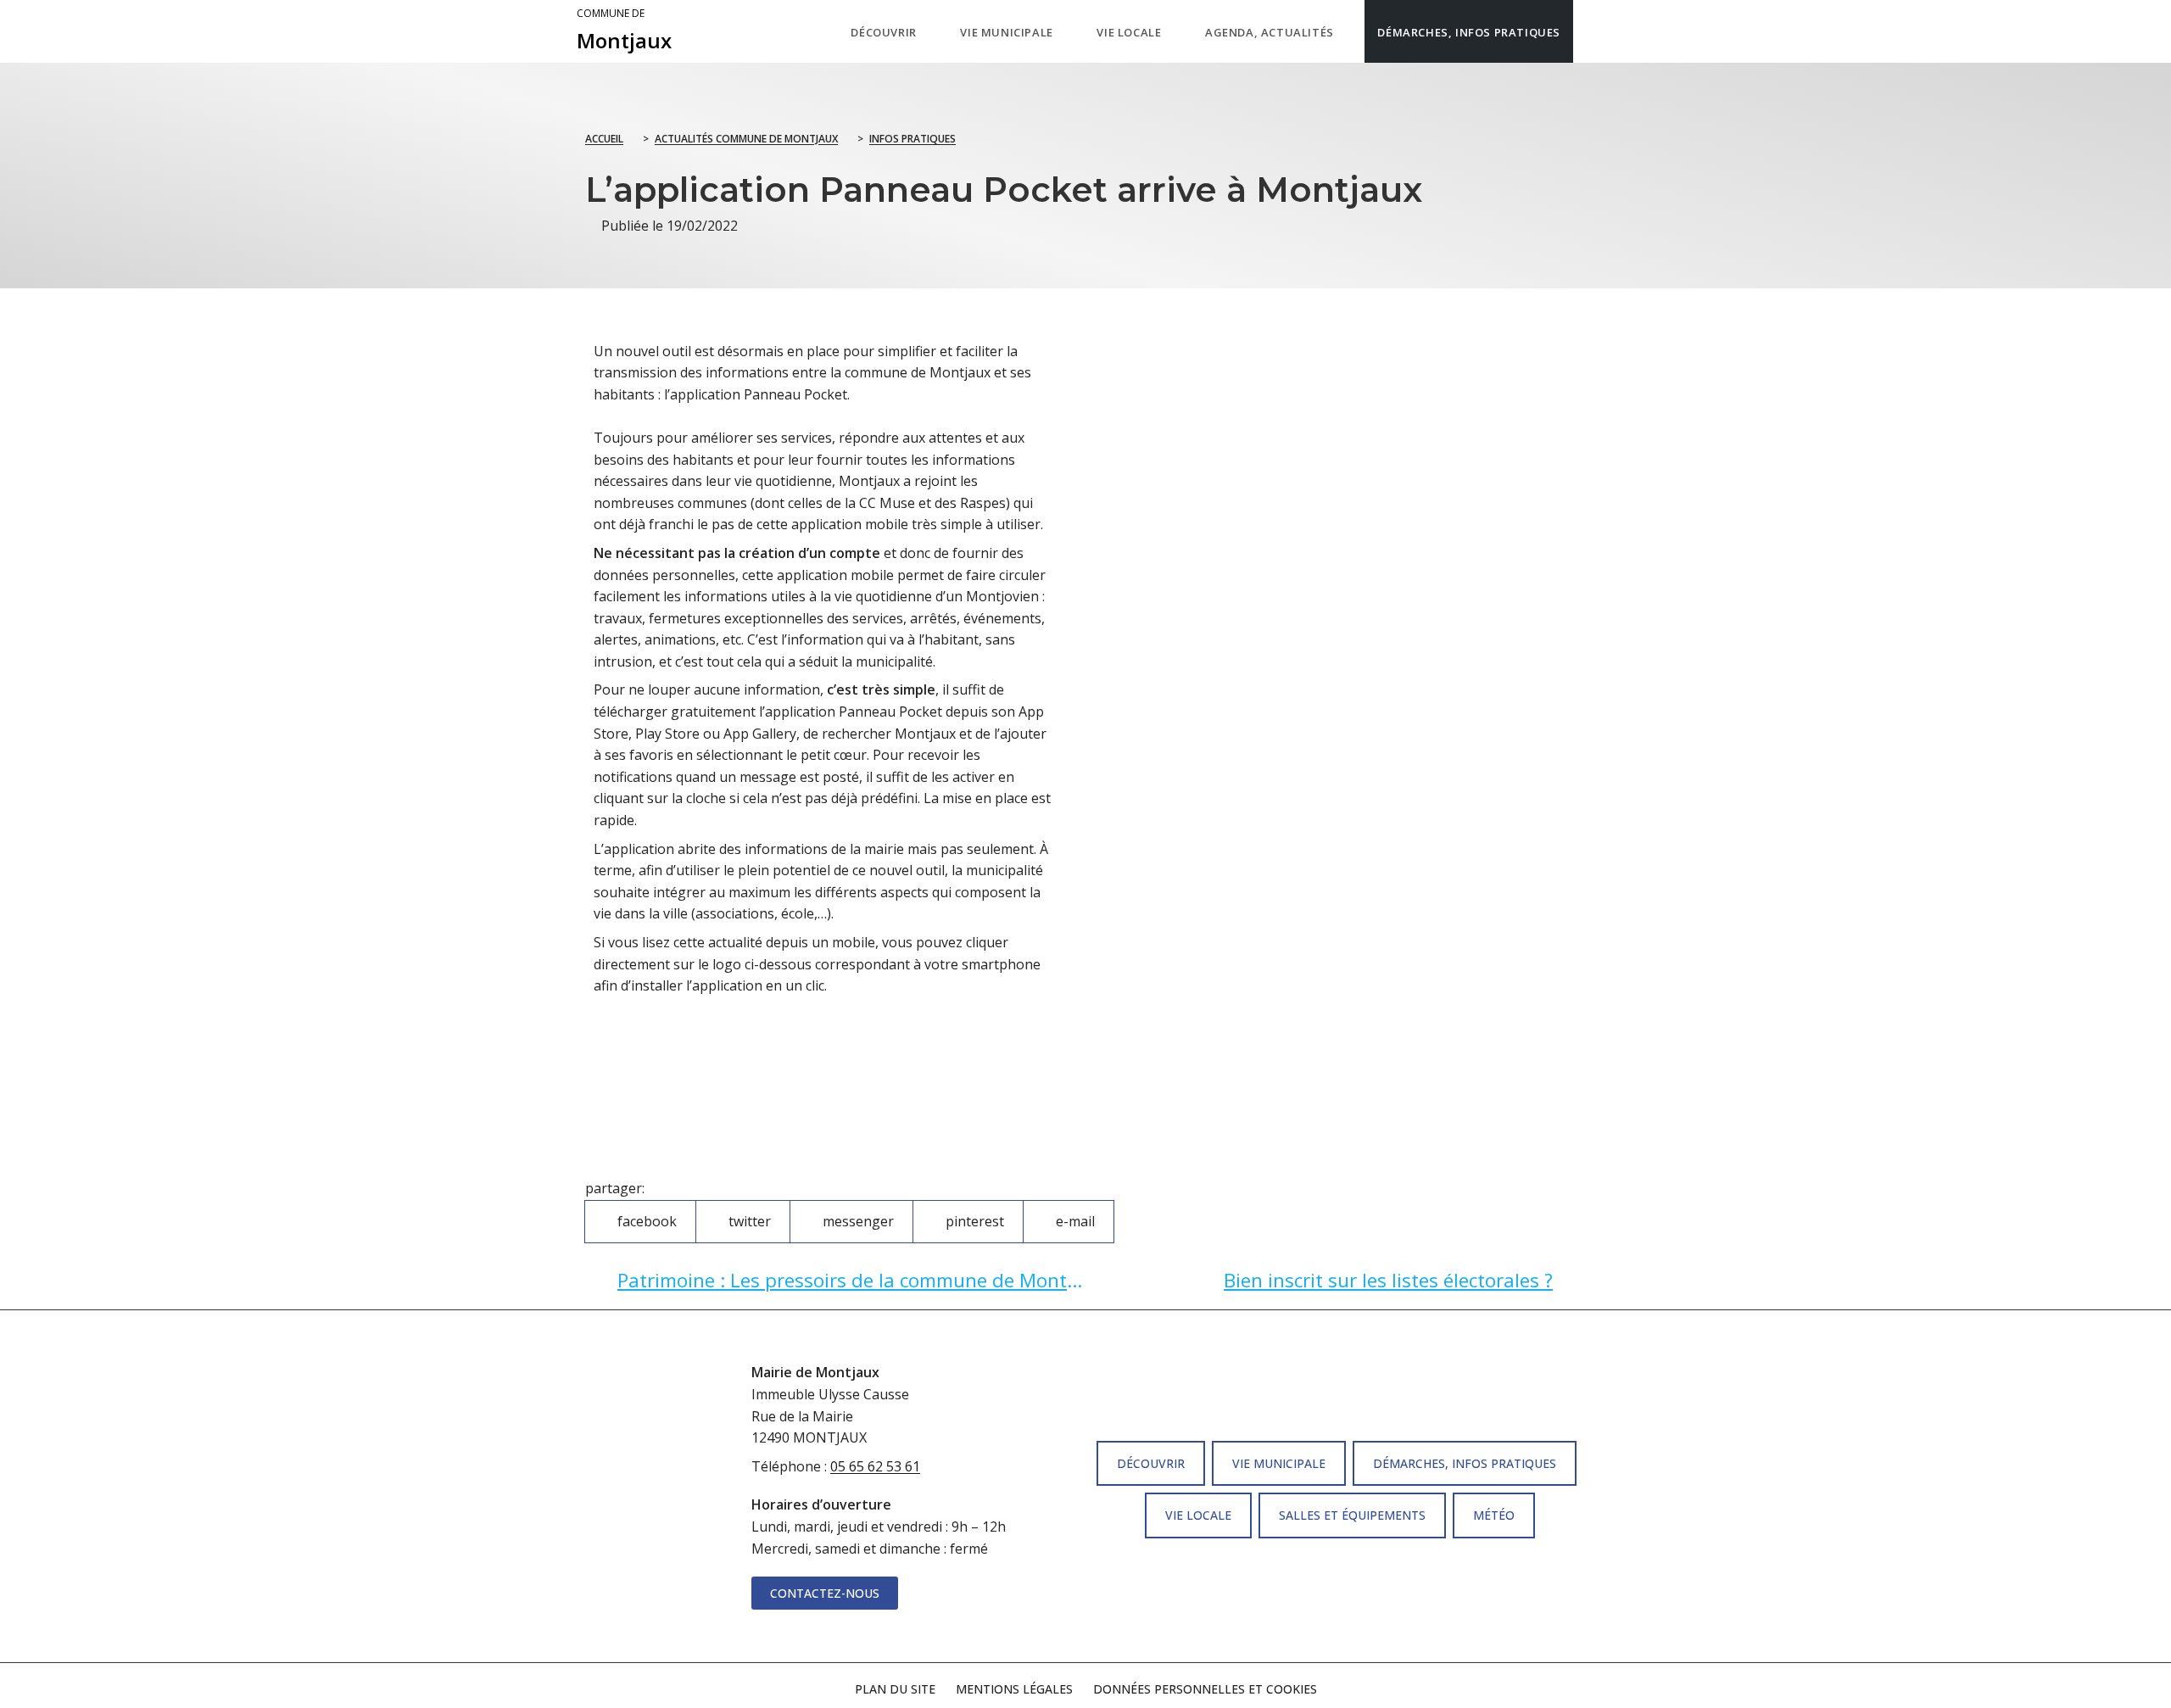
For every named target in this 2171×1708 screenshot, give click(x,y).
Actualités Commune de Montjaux (746, 139)
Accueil (604, 139)
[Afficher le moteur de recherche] (1590, 31)
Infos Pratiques (912, 139)
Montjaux (624, 31)
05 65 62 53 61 (875, 1466)
